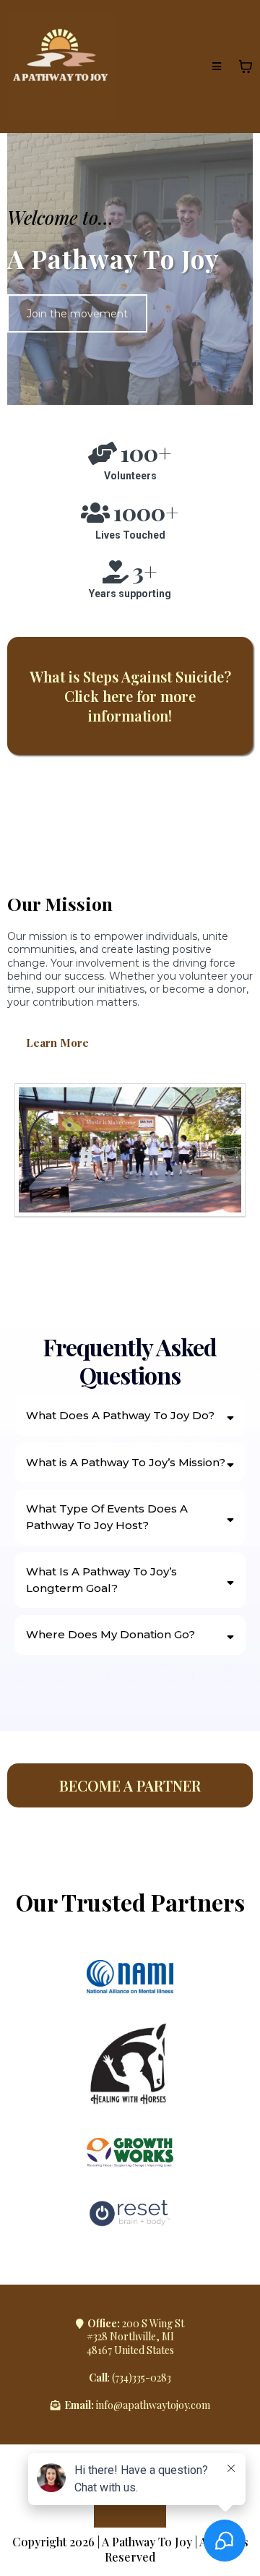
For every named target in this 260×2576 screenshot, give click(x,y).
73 (119, 2378)
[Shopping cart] (246, 67)
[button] (217, 67)
